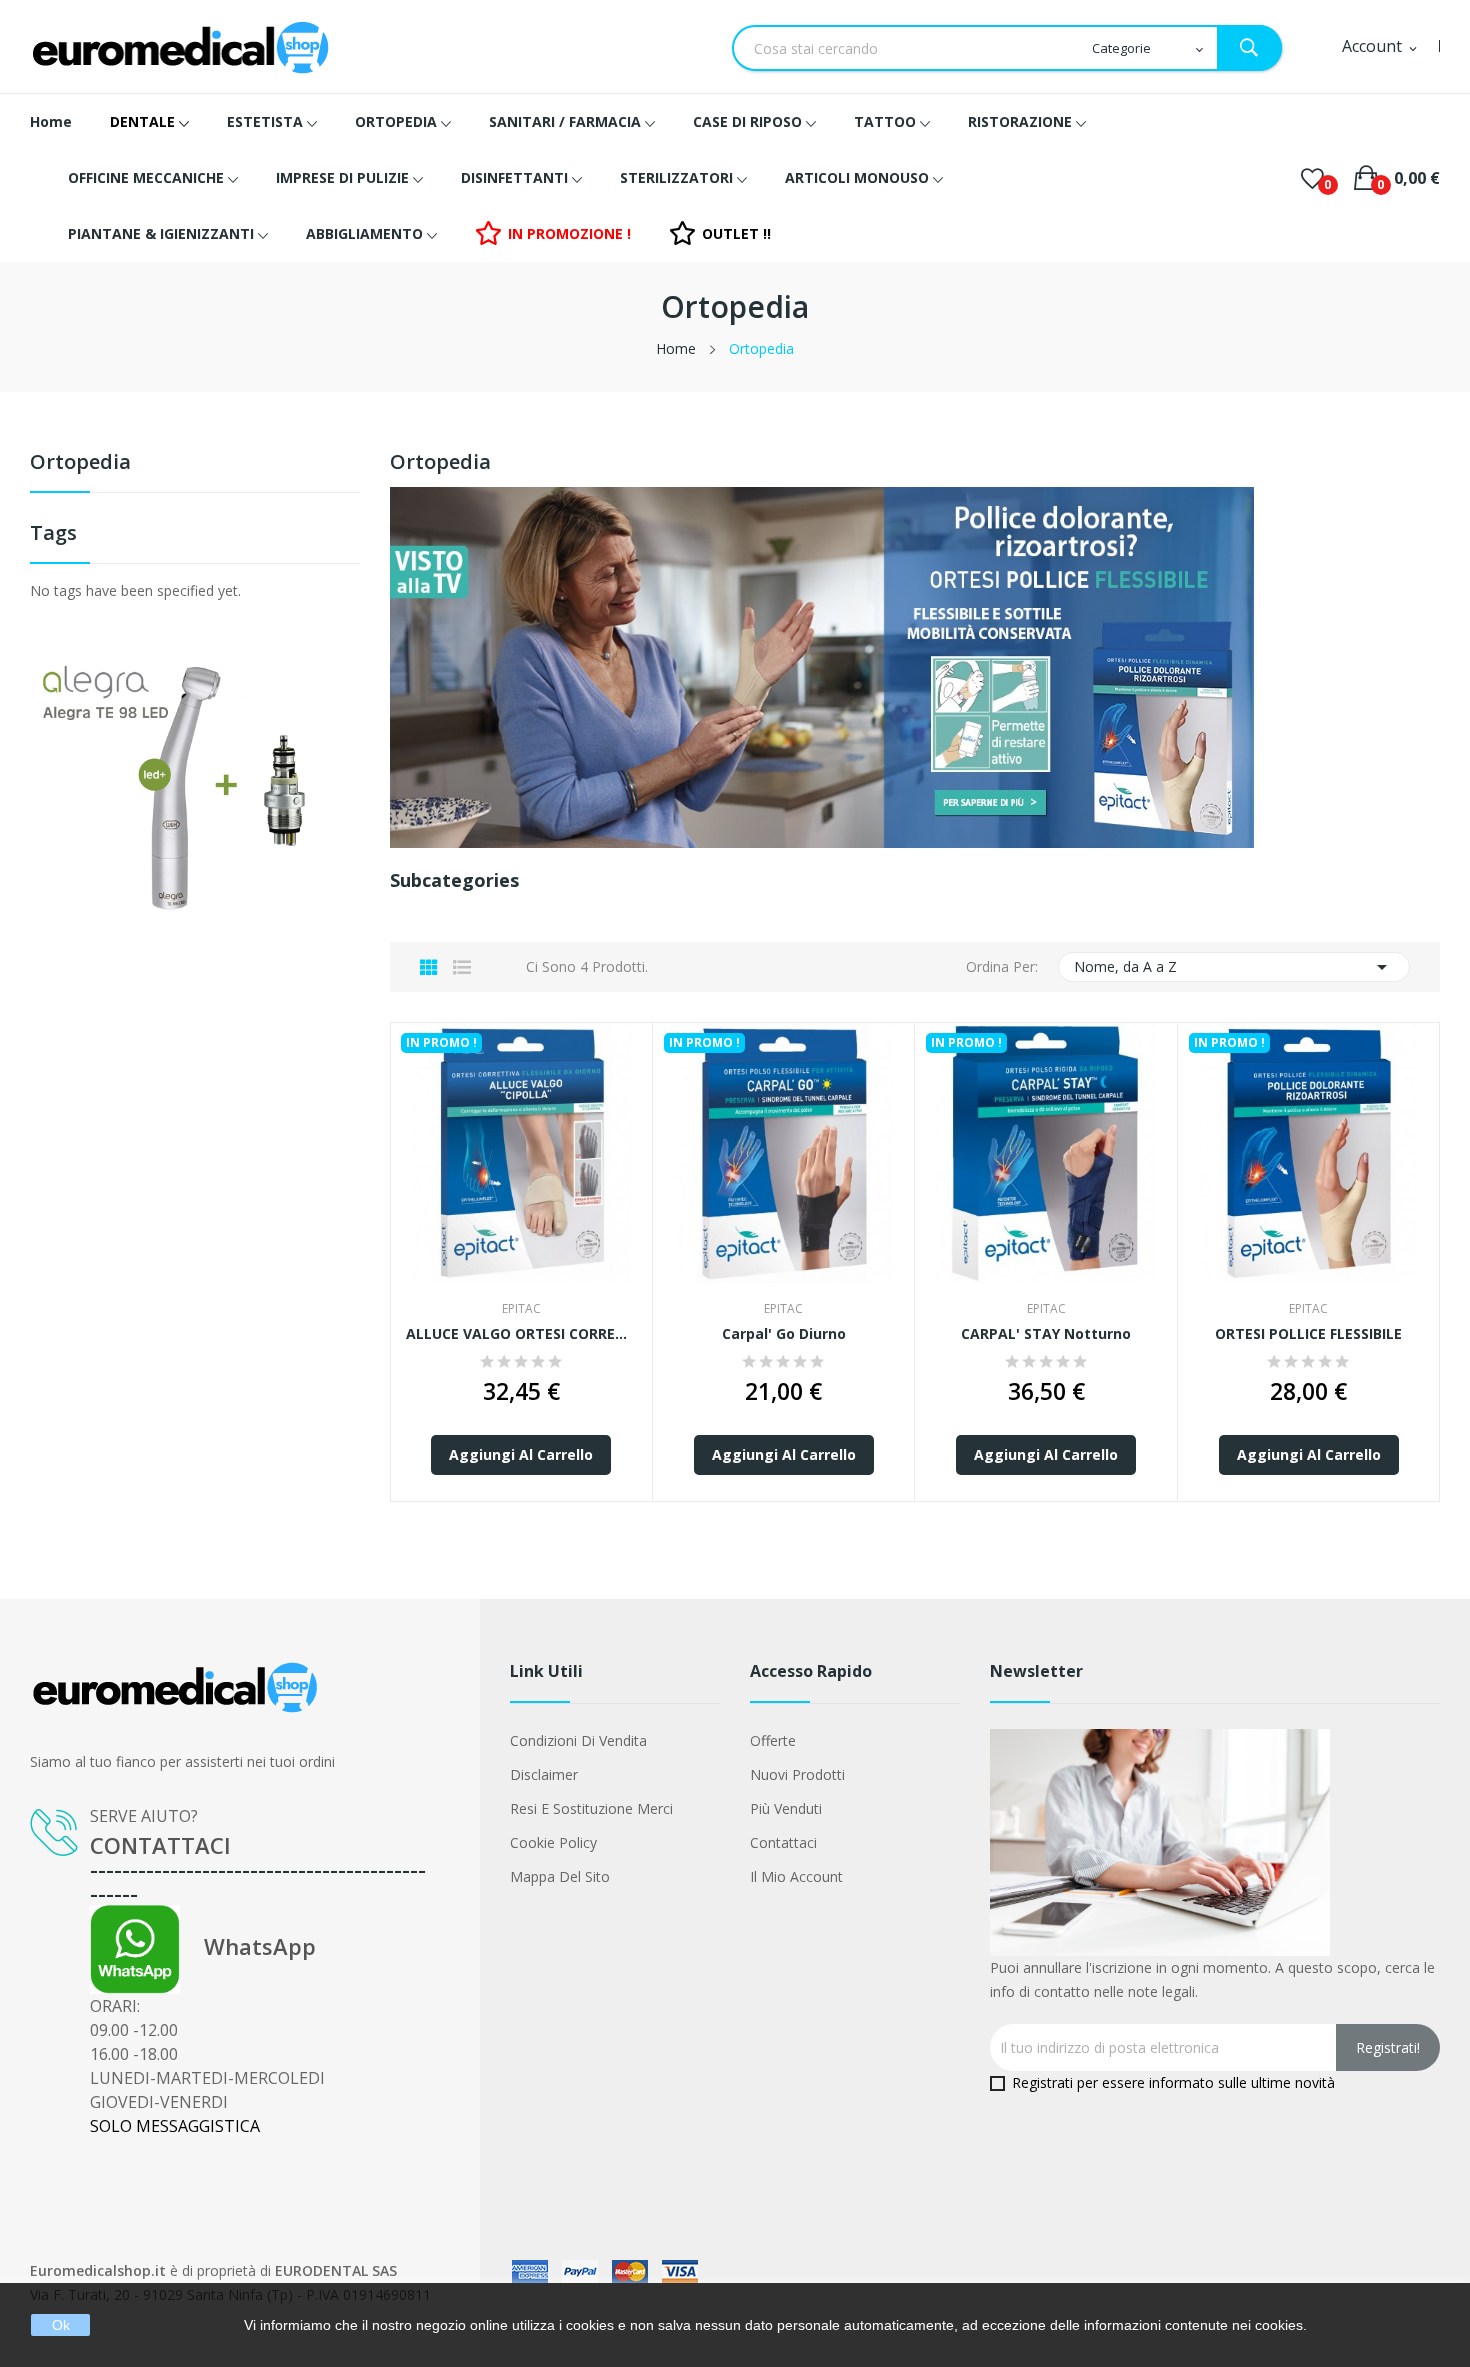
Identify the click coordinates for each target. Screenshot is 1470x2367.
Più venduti (786, 1808)
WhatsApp (248, 1946)
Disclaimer (544, 1774)
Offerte (773, 1740)
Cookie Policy (553, 1842)
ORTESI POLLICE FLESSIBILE (1308, 1334)
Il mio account (796, 1876)
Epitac (521, 1309)
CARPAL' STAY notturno (1046, 1334)
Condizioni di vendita (578, 1740)
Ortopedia (80, 463)
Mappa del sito (560, 1876)
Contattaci (783, 1842)
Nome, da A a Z (1234, 967)
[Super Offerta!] (195, 785)
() (1312, 178)
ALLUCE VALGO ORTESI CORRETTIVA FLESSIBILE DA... (521, 1334)
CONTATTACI (160, 1845)
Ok (61, 2325)
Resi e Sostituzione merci (591, 1808)
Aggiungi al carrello (521, 1454)
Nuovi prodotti (797, 1774)
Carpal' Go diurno (784, 1334)
